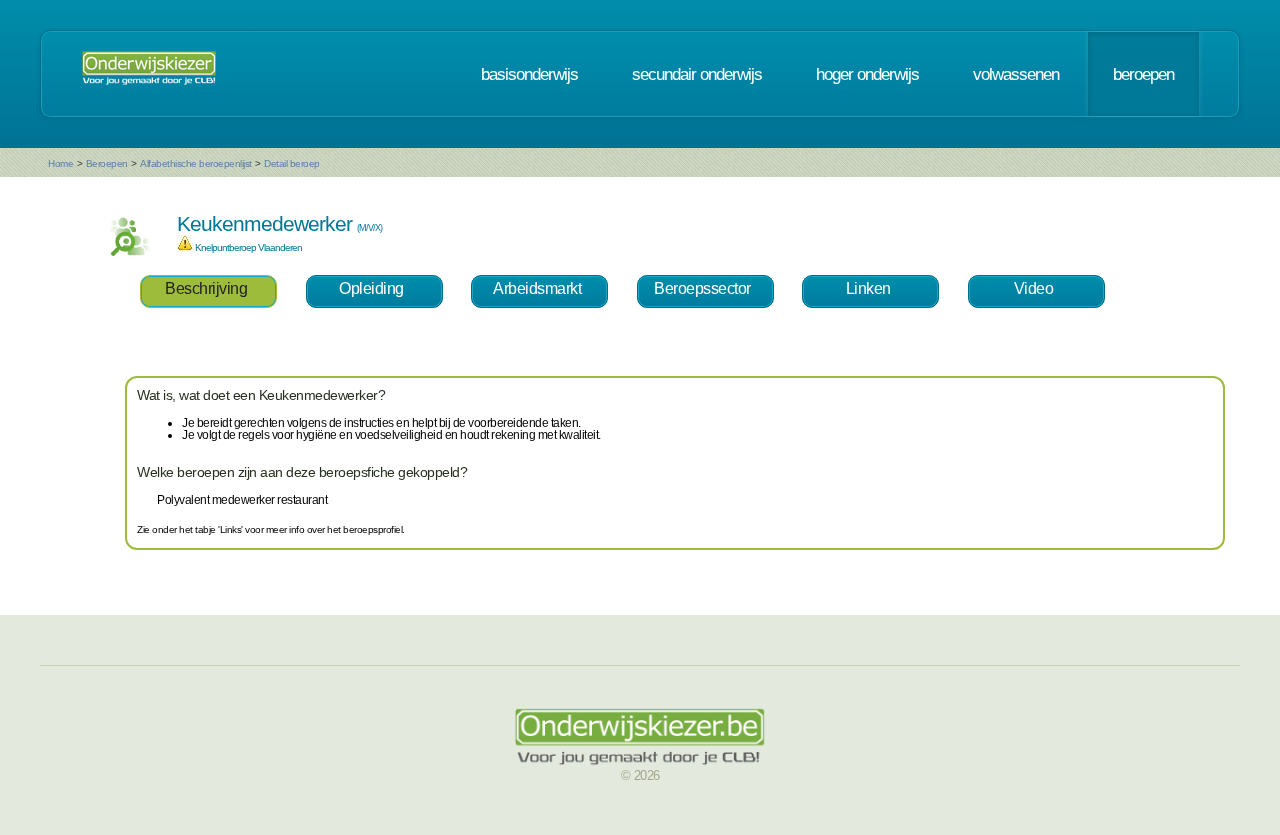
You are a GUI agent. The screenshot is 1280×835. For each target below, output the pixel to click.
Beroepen (107, 163)
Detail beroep (292, 163)
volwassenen (1016, 74)
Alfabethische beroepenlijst (196, 163)
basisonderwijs (529, 74)
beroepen (1143, 74)
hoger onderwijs (867, 74)
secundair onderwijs (697, 74)
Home (60, 163)
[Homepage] (149, 74)
